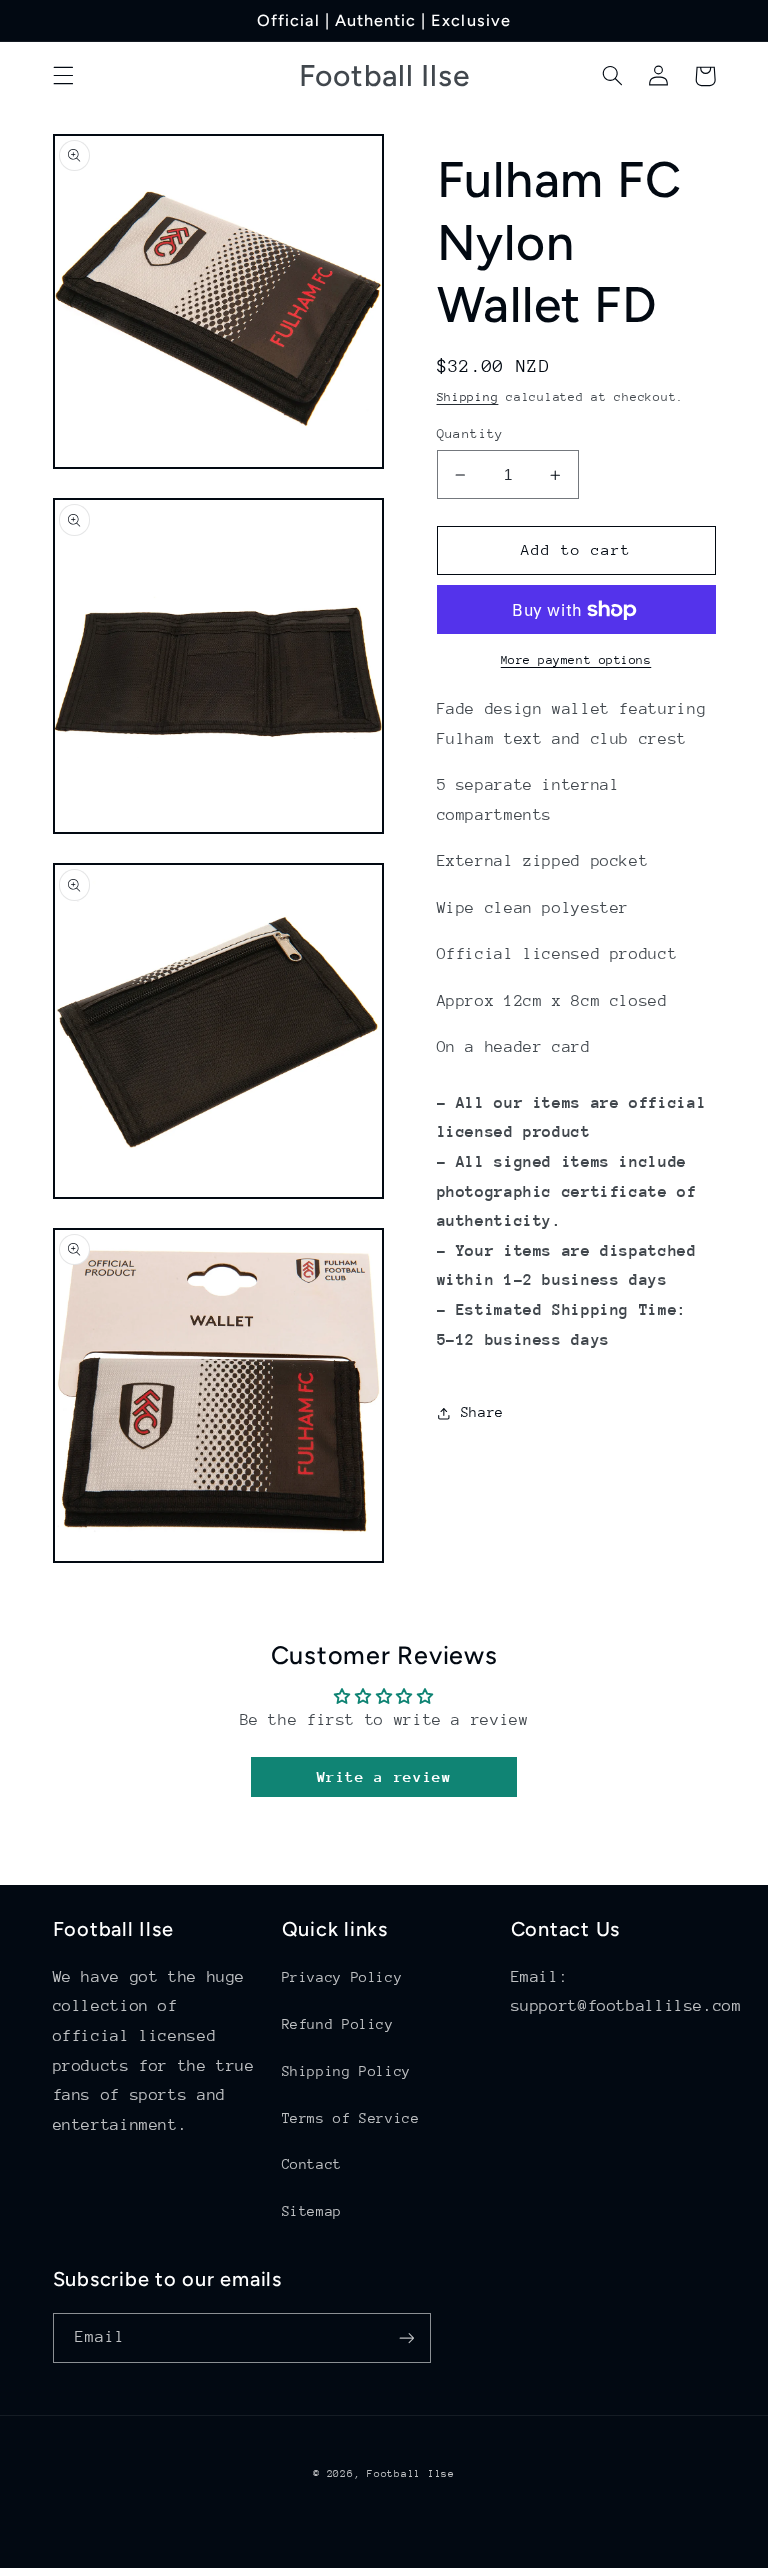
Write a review (384, 1776)
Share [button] (482, 1412)
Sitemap (312, 2211)
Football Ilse (411, 2474)
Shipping (468, 397)
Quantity (470, 433)
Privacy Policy (342, 1977)
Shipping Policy (346, 2071)
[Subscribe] (406, 2337)
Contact (312, 2164)
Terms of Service (351, 2118)
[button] (63, 76)
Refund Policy (338, 2024)
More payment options (576, 660)
